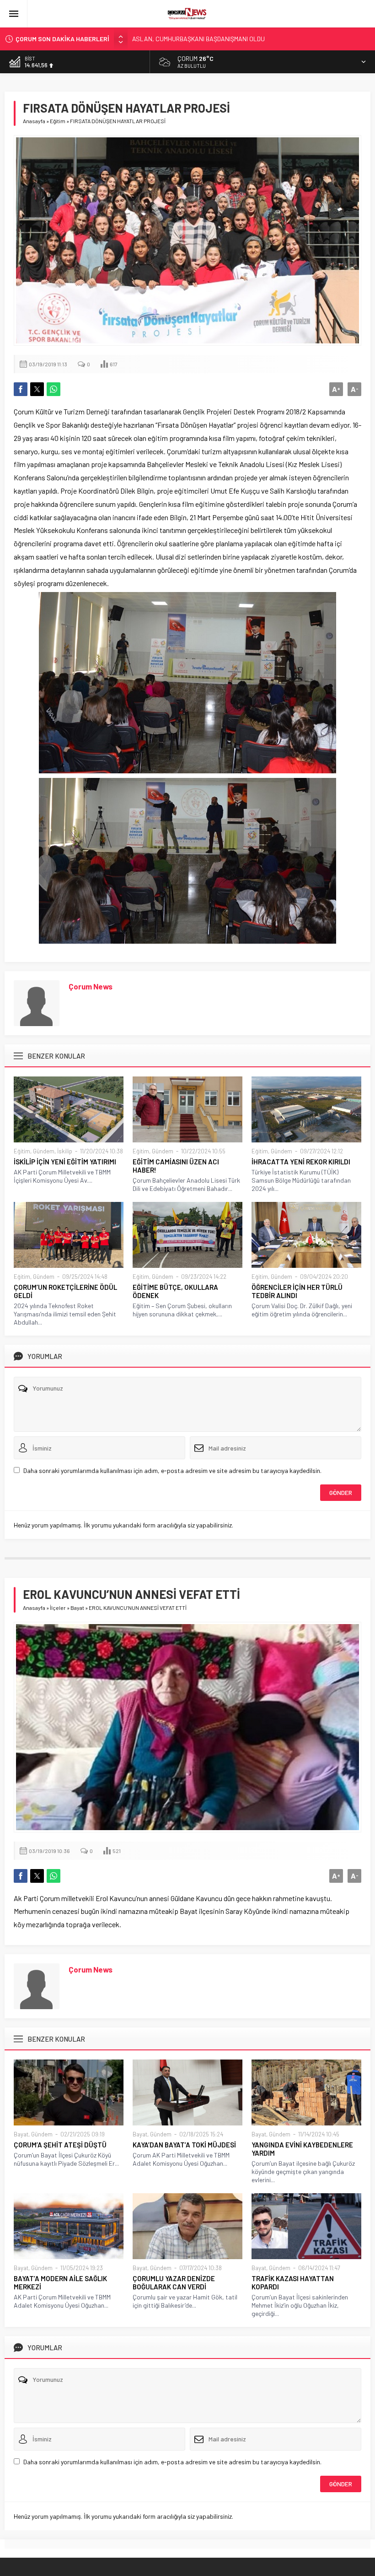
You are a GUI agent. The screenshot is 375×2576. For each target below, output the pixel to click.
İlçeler (58, 1608)
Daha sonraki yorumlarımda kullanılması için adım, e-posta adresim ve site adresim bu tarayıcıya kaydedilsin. (172, 1470)
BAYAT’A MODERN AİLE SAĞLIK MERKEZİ (60, 2283)
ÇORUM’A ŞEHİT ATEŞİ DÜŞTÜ (60, 2145)
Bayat (77, 1608)
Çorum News (91, 986)
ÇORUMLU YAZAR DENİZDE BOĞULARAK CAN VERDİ (174, 2283)
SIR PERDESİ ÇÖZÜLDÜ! (165, 39)
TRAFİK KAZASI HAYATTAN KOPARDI (293, 2283)
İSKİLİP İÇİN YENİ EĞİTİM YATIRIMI (65, 1162)
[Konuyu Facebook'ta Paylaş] (21, 389)
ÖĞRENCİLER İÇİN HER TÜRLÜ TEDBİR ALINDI (297, 1291)
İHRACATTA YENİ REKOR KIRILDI (301, 1162)
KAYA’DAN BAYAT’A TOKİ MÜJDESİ (184, 2145)
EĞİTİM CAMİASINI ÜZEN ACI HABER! (176, 1166)
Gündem (44, 1151)
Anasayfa (34, 121)
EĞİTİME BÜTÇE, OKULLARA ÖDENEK (175, 1291)
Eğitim (58, 121)
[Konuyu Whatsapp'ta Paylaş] (54, 389)
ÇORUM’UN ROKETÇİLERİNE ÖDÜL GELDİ (65, 1291)
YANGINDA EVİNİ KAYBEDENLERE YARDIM (302, 2149)
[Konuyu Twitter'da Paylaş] (37, 389)
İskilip (65, 1151)
